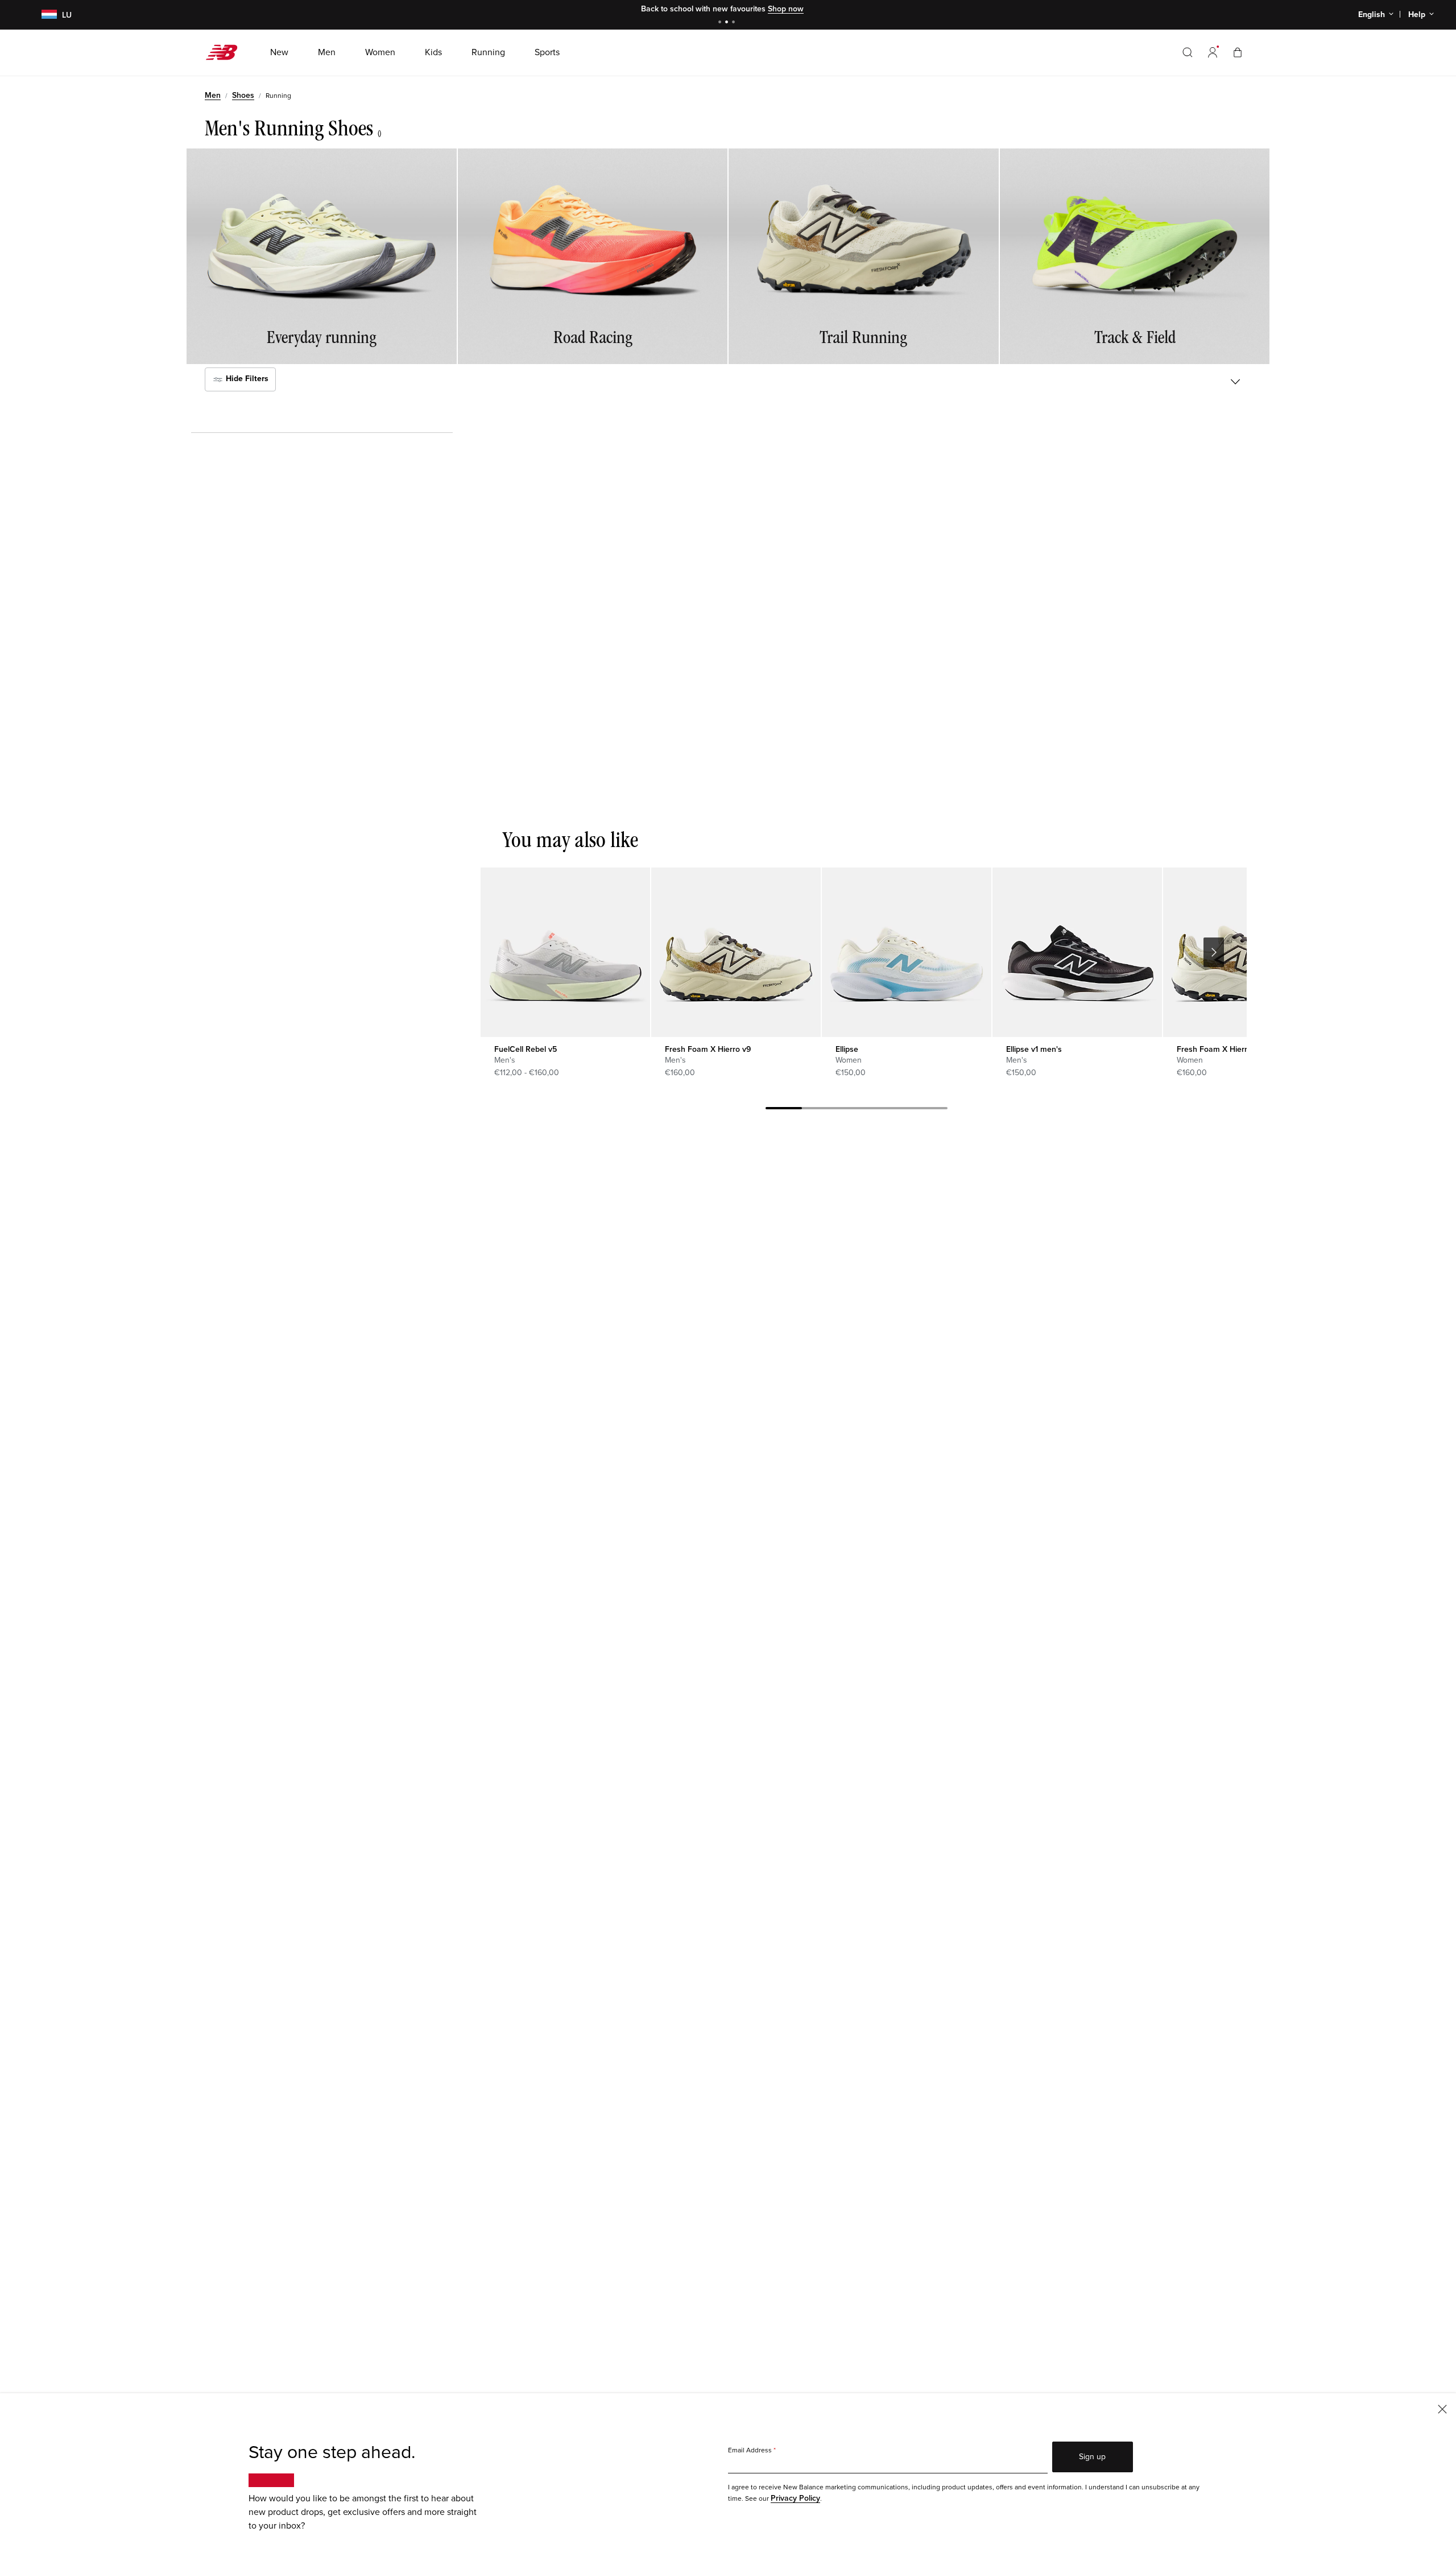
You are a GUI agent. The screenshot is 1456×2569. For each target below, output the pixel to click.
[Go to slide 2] (728, 23)
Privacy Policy (795, 2498)
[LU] (42, 15)
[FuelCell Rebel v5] (565, 952)
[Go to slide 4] (893, 1110)
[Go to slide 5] (929, 1110)
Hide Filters (246, 379)
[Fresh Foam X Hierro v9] (736, 952)
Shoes (243, 95)
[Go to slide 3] (735, 23)
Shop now (786, 9)
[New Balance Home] (226, 52)
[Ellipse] (906, 952)
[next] (1214, 952)
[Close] (1442, 2408)
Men (213, 95)
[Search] (1188, 52)
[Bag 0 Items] (1238, 52)
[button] (1213, 52)
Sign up (1092, 2457)
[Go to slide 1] (721, 23)
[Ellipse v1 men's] (1077, 952)
